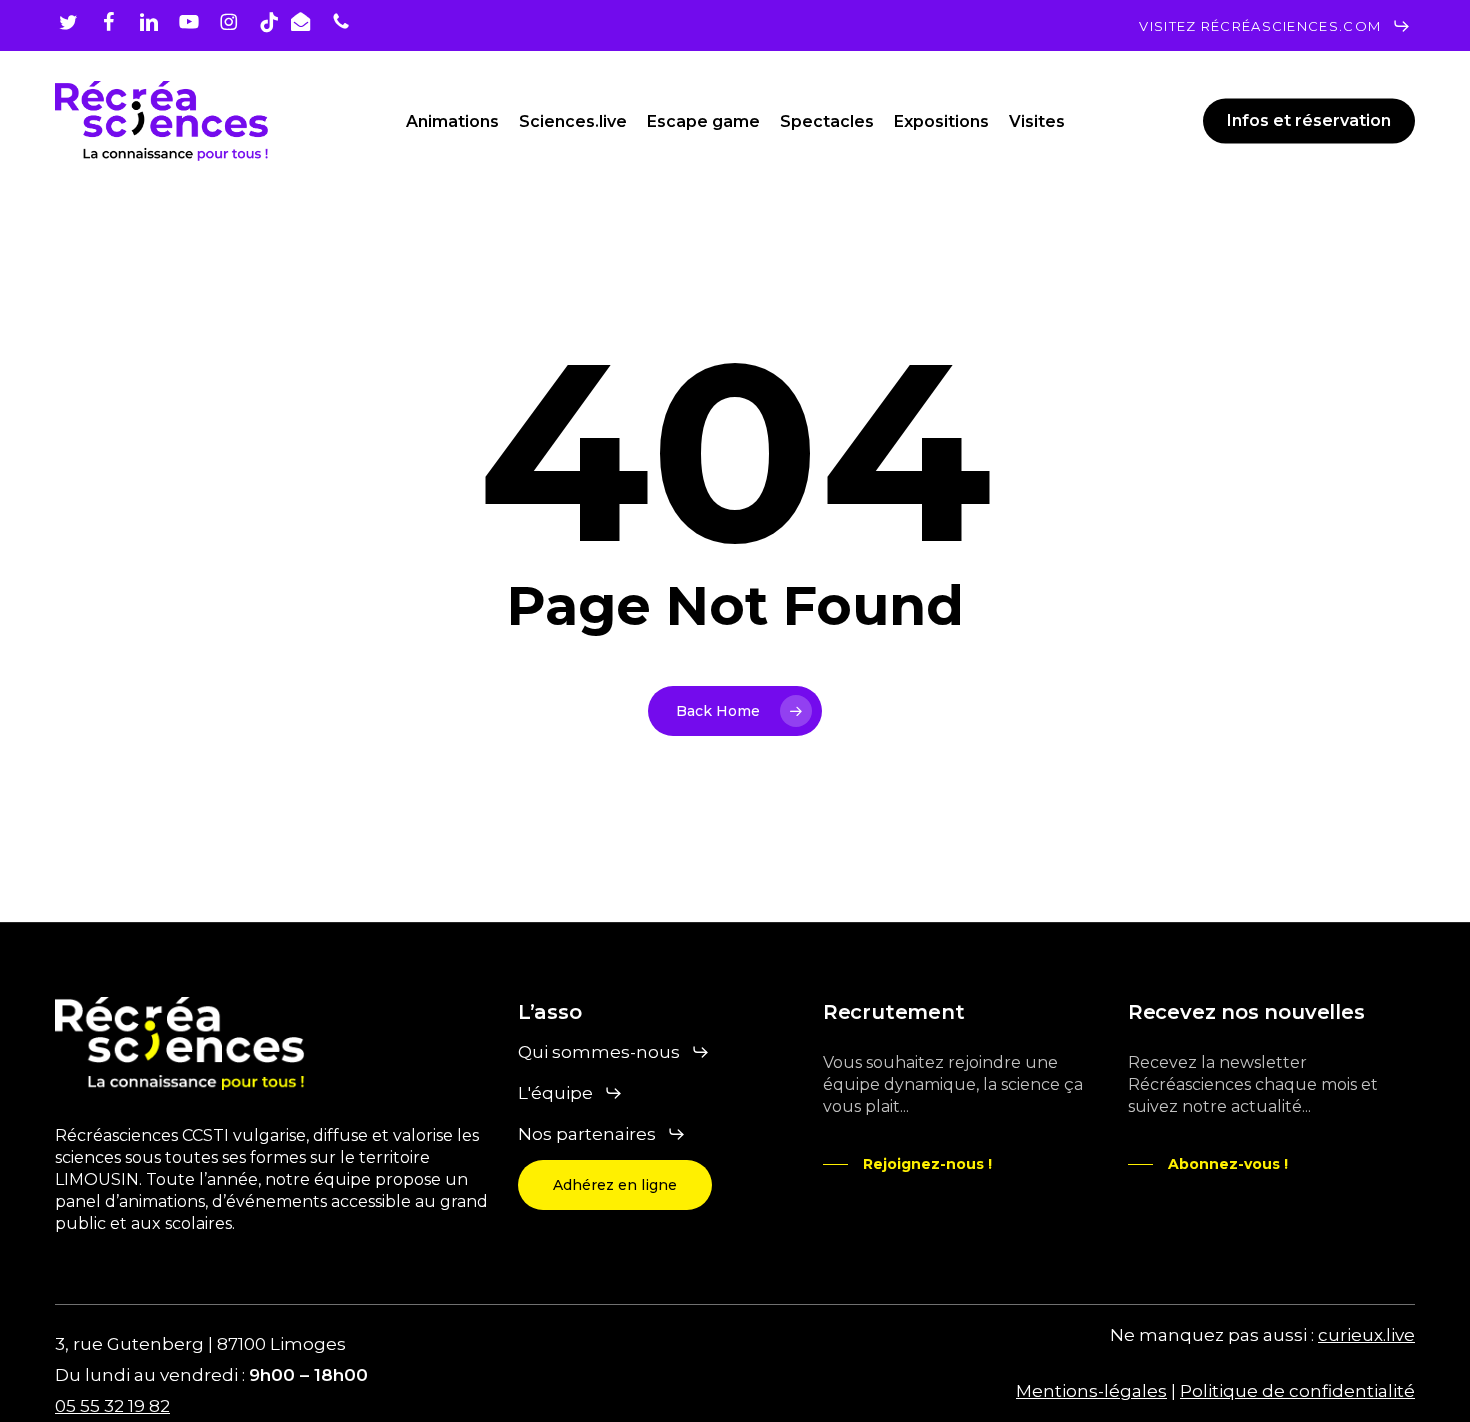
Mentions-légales (1091, 1391)
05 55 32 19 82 (112, 1406)
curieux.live (1366, 1335)
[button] (1275, 26)
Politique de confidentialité (1297, 1391)
